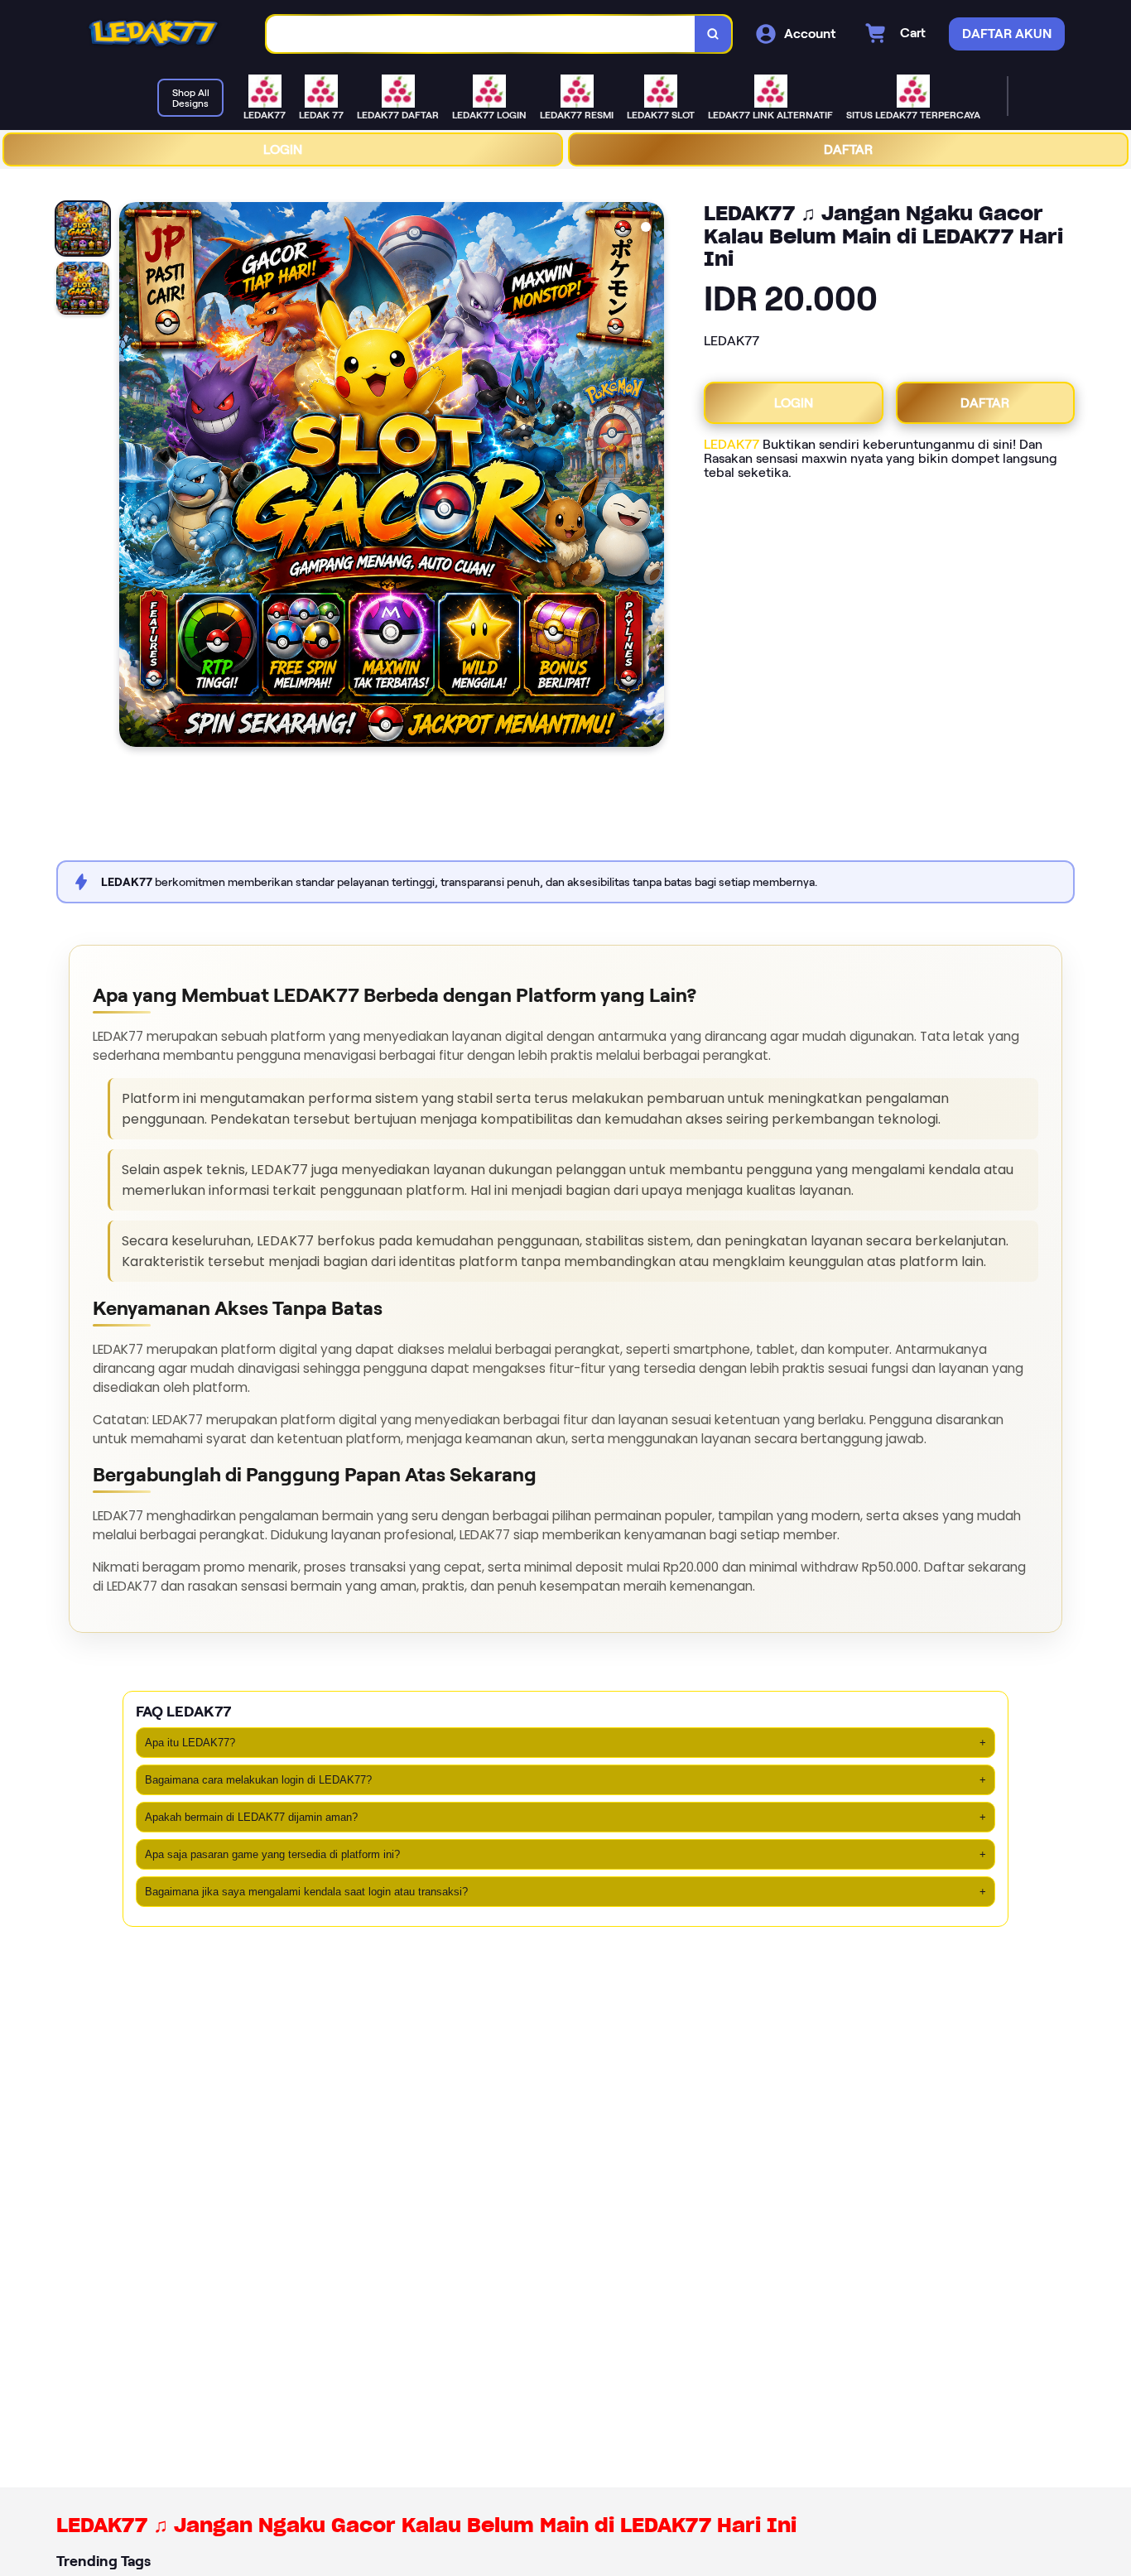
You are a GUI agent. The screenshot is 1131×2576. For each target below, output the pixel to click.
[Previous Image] (132, 477)
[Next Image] (651, 477)
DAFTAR (848, 149)
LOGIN (283, 149)
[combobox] (481, 34)
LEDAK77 (732, 444)
